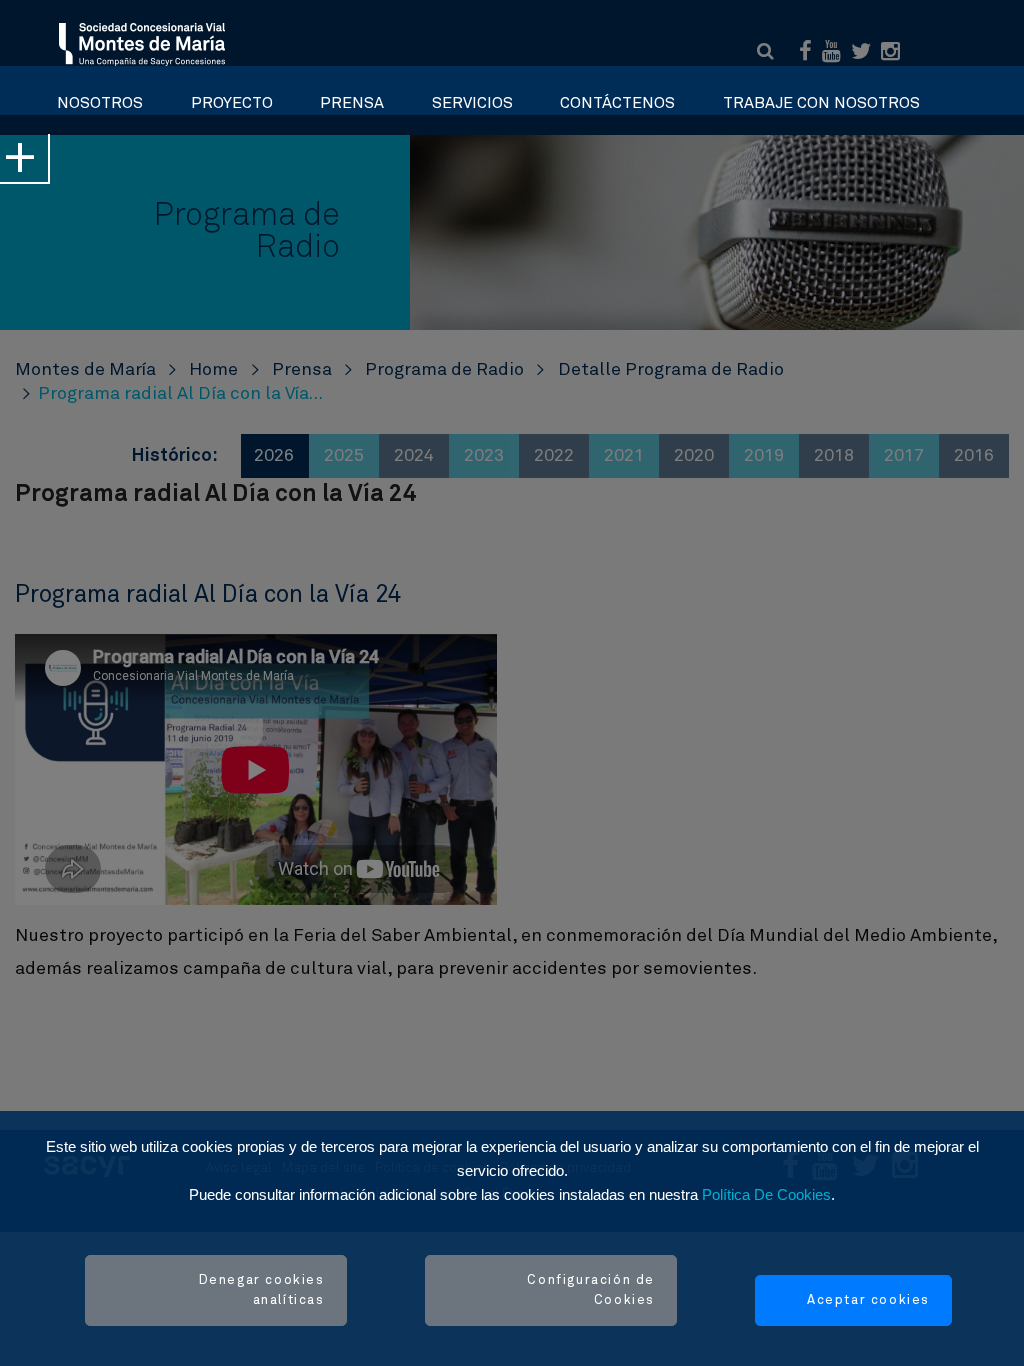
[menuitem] (100, 98)
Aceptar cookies (868, 1300)
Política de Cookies (766, 1194)
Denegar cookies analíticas (262, 1290)
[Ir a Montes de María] (143, 43)
